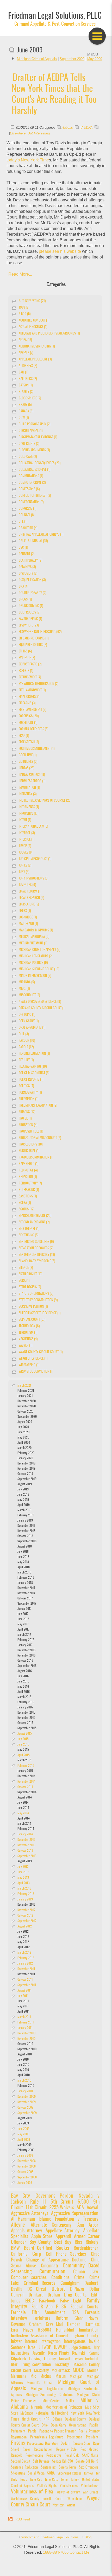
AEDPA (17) (25, 340)
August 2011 (24, 1991)
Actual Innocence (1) (33, 327)
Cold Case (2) (28, 457)
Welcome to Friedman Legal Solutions (50, 2537)
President (92, 2437)
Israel (32, 2348)
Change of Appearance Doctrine (56, 2260)
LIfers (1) (25, 911)
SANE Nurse (90, 2456)
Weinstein (58, 2506)
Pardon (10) (27, 1041)
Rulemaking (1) (29, 1190)
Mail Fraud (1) (28, 924)
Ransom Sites (82, 2444)
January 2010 (25, 2091)
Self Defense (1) (29, 1229)
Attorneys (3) (28, 366)
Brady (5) (25, 405)
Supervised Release (69, 2474)
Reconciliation (43, 2450)
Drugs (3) (25, 600)
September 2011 (27, 1985)
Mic (33, 2376)
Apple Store (42, 2237)
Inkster (16, 2342)
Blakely (92, 2242)
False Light (71, 2301)
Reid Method (89, 2450)
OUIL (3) (24, 1034)
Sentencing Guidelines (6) (36, 1242)
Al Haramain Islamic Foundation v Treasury (55, 2219)
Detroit (58, 2289)
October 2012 (25, 1916)
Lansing (35, 2359)
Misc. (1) (24, 989)
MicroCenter (51, 2401)
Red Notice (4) (28, 1171)
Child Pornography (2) (35, 424)
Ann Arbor (88, 2225)
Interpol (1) (27, 840)
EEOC (30, 2301)
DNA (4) (23, 587)
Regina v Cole (66, 2450)
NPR (46, 2419)
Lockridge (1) (28, 918)
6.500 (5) (25, 314)
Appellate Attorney (63, 2231)
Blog (88, 2537)
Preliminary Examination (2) (38, 1106)
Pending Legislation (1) (34, 1054)
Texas (23, 2480)
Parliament (18, 2431)
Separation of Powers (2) (36, 1248)
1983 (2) (24, 308)
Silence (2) (26, 1268)
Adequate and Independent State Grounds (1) (49, 334)
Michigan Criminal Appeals (37, 59)
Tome (64, 2480)
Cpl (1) (23, 522)
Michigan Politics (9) (33, 963)
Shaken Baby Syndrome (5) (37, 1261)
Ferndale (18, 2313)
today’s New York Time (28, 160)
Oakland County (75, 2419)
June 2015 (23, 1744)
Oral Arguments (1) (32, 1028)
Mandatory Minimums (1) (36, 931)
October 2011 (25, 1980)
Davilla (19, 2289)
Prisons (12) (27, 1112)
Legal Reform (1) (30, 892)
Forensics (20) (29, 716)
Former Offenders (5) (33, 729)
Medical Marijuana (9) (34, 937)
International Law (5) (33, 827)
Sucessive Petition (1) (33, 1307)
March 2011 (24, 2017)
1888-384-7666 (56, 2552)
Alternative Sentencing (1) (37, 347)
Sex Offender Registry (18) (37, 1255)
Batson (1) (26, 386)
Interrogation (50, 2342)
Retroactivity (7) (30, 1184)
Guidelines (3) (28, 762)
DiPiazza (77, 2289)
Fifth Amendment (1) (32, 690)
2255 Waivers (62, 2208)
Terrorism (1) (28, 1333)
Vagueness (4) (28, 1339)
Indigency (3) (28, 794)
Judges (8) (26, 853)
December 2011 (26, 1969)
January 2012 (25, 1964)
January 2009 (25, 2156)
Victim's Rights (47, 2486)
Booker (63, 2248)
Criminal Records (40, 2283)
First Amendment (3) (32, 710)
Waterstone (74, 2499)
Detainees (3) (27, 567)
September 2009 (72, 59)
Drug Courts (75, 2295)
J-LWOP (45, 2348)
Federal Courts (84, 2307)
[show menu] (97, 36)
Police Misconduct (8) (34, 1073)
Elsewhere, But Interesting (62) (40, 632)
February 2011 (26, 2022)
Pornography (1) (30, 1093)
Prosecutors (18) (31, 1145)
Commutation (52, 2272)
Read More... (20, 274)
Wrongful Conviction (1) (36, 1372)
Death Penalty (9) (30, 561)
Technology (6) (29, 1326)
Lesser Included (86, 2359)
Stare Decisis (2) (30, 1287)
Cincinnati (49, 2266)
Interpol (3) (27, 833)
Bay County (40, 2242)
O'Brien (57, 2419)
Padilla (94, 2425)
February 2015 (26, 1766)
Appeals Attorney (26, 2231)
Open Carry (58, 2425)
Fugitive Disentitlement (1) (37, 749)
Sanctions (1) (28, 1197)
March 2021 (24, 1386)
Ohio (45, 2425)
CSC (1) (23, 548)
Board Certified (38, 2248)
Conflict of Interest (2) (35, 496)
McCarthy (41, 2371)
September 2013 (27, 1856)
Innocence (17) (29, 814)
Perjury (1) (26, 1060)
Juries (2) (25, 866)
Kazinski (80, 2353)
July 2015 (23, 1739)
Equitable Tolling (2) (33, 645)
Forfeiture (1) (28, 723)
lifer (14, 2365)
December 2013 (26, 1840)
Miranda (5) (27, 982)
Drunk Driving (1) (31, 606)
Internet (31, 2342)
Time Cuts (51, 2480)
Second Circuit (21, 2462)
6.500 (85, 2202)
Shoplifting (18, 2473)
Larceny (50, 2359)
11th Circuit (36, 2208)
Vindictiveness (69, 2486)
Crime (79, 2278)
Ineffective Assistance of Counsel (40, 2336)
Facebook (47, 2301)
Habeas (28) (26, 768)
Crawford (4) (28, 528)
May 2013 (23, 1878)
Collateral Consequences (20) (40, 463)
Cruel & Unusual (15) (33, 541)
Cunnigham (70, 2283)
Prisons (18, 2443)
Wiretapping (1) (29, 1365)
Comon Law (86, 2272)
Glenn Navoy (86, 2319)
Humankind (65, 2330)
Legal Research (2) (31, 898)
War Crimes (90, 2493)
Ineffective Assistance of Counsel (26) (45, 801)
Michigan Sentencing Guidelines (49, 2395)
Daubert (91, 2283)
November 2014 (26, 1782)
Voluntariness (90, 2486)
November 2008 (27, 2166)
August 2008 (25, 2183)
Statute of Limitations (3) (36, 1294)
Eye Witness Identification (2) (39, 684)
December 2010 (26, 2033)
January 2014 (25, 1834)
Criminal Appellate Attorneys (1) (41, 535)
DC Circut (37, 2289)
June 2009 (23, 2129)
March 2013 (24, 1889)
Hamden (74, 2325)
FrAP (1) (24, 736)
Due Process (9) (30, 613)
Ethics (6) (25, 652)
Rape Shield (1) (29, 1164)
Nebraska (42, 2413)
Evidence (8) (27, 658)
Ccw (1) (24, 418)
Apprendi (63, 2237)
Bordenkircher (86, 2248)
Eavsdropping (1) (30, 619)
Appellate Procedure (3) (35, 360)
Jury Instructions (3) (33, 879)
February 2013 (26, 1894)
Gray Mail (54, 2325)
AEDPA (87, 128)
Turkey (75, 2480)
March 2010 (24, 2081)
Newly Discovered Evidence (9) (40, 1002)
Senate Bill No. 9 (87, 2462)
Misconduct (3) (29, 995)
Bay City (20, 2196)
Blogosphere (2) (30, 398)
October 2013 (25, 1851)
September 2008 (27, 2177)
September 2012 (27, 1921)
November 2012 (26, 1910)
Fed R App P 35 (49, 2307)
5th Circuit (62, 2202)
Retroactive (54, 2456)
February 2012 (26, 1958)
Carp (37, 2254)
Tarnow (88, 2474)
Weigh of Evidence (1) (33, 1359)
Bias (78, 2242)
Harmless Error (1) (32, 781)
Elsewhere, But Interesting (30, 133)
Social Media (36, 2473)
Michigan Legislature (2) (36, 956)
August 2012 (25, 1926)
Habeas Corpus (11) (32, 775)
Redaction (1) (28, 1177)
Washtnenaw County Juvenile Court (37, 2499)
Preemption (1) (29, 1099)
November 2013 (26, 1845)
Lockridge (62, 2365)
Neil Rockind (60, 2413)
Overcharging (78, 2425)
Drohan (55, 2295)
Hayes (28, 2330)
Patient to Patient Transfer (57, 2431)
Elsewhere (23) (29, 626)
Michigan (76, 2377)
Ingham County (85, 2336)
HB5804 (45, 2330)
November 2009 (27, 2102)
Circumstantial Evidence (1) (38, 437)
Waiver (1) (26, 1346)
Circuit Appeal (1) (31, 431)
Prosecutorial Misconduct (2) (40, 1138)
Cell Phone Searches (66, 2254)
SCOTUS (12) (26, 1209)
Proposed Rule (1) (31, 1132)
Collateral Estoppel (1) (35, 470)
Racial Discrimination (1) (36, 1158)
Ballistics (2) (28, 379)
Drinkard (36, 2295)
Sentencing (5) (29, 1235)
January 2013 (25, 1899)
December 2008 (27, 2161)
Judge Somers (80, 2348)
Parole (32, 2431)
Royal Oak (72, 2456)
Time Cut (36, 2480)
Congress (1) (27, 509)
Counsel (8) (27, 515)
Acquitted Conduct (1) (34, 321)
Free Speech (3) (29, 742)
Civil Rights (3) (29, 444)
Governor (18, 2325)
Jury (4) (24, 872)
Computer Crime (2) (32, 483)
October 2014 (25, 1787)
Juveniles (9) (27, 885)
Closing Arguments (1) (34, 450)
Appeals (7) (26, 353)
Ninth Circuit (31, 2419)
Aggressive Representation (75, 2214)
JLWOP (60, 2347)
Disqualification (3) (32, 580)
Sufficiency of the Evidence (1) (40, 1313)
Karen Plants (58, 2353)
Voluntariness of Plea (32, 2492)
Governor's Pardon (54, 2196)
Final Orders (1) (30, 697)
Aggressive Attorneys (30, 2214)
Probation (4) (28, 1125)
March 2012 (24, 1953)
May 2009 (23, 2134)
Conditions (60, 2278)
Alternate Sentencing (51, 2225)
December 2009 (27, 2097)
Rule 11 (38, 2202)
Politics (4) (26, 1086)
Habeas (67, 128)
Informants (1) (29, 807)
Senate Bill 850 (63, 2462)
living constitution (36, 2365)
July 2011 (23, 1996)
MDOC (79, 2370)
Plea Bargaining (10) (33, 1067)
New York (78, 2413)
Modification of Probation (64, 2407)
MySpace (27, 2413)
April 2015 (24, 1755)
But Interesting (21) (32, 301)
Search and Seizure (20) (35, 1216)
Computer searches (29, 2278)
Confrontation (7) (31, 502)
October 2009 (25, 2108)
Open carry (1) (29, 1021)
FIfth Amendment (48, 2313)
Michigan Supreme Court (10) (39, 969)
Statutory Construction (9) (38, 1300)
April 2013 (24, 1883)
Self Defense (41, 2462)
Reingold (17, 2456)
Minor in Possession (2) (35, 976)
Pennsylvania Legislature (47, 2437)
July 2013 (23, 1867)
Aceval (92, 2208)
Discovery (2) (28, 574)
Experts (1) (26, 671)
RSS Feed (23, 2519)
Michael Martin (53, 2376)
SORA (51, 2473)
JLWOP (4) (25, 846)
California (19, 2254)
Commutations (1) (31, 476)
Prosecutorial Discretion (43, 2444)
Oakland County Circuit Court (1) (42, 1008)
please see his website (60, 251)
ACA (80, 2208)
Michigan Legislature (47, 2389)
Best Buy (63, 2242)
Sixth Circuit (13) (30, 1274)
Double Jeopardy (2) (32, 593)
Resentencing (34, 2456)
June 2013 (23, 1872)
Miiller (70, 2401)
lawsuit (65, 2359)
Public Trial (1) (29, 1151)
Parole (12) (26, 1047)
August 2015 (25, 1734)
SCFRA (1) (25, 1203)
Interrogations (75, 2342)
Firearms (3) (27, 703)
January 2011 (25, 2028)
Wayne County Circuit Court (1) (41, 1352)
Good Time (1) (28, 755)
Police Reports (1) (31, 1080)
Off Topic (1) (27, 1015)
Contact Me (79, 2552)
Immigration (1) (29, 788)
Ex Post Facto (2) (30, 665)
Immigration (89, 2330)
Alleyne (18, 2225)
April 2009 (24, 2140)
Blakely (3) (26, 392)
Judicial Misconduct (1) (35, 859)
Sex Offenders (88, 2468)
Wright (71, 2506)
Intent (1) (25, 820)
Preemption (74, 2437)
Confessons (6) (29, 489)
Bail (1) (23, 373)
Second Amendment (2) (34, 1222)
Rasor (26, 2449)
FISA (75, 2313)
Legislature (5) (29, 905)
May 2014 (23, 1813)
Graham (35, 2325)
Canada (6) (26, 411)
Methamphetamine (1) (33, 943)
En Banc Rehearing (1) (34, 639)
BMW (17, 2248)
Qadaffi (66, 2444)
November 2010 (26, 2039)
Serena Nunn (67, 2468)
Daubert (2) (27, 554)
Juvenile (39, 2353)
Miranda (37, 2407)
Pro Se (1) (25, 1119)
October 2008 (25, 2172)
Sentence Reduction (24, 2468)
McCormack (61, 2371)
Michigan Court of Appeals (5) (39, 950)
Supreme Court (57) (32, 1320)
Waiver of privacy (68, 2493)
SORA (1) (24, 1281)
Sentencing (48, 2468)
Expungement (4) (30, 677)
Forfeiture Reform (51, 2319)
